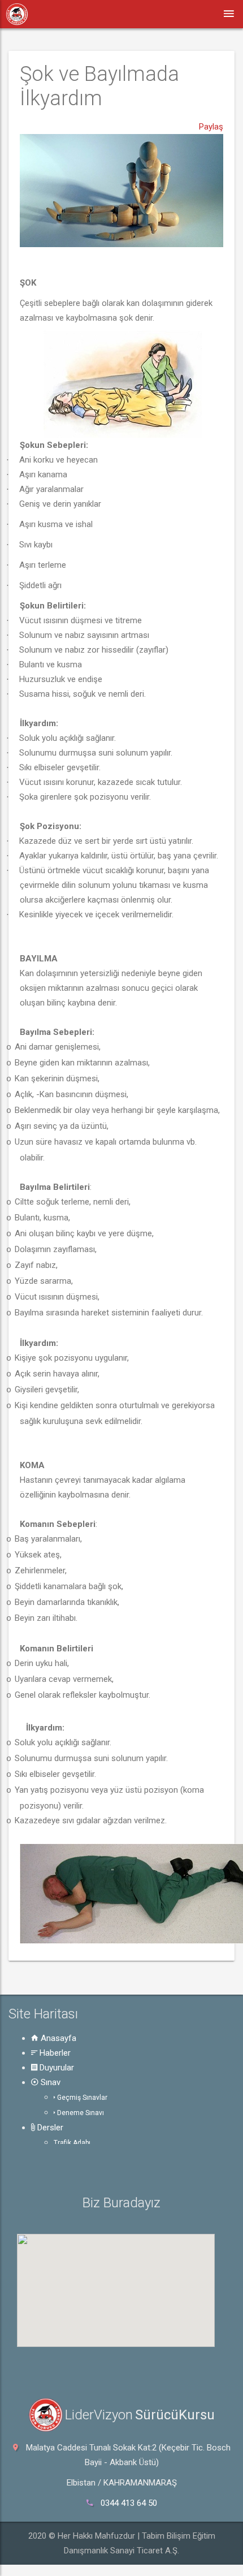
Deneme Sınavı (80, 2113)
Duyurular (56, 2068)
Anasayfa (57, 2038)
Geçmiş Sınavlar (81, 2098)
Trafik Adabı (72, 2143)
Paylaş (211, 127)
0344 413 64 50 (129, 2503)
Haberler (54, 2053)
